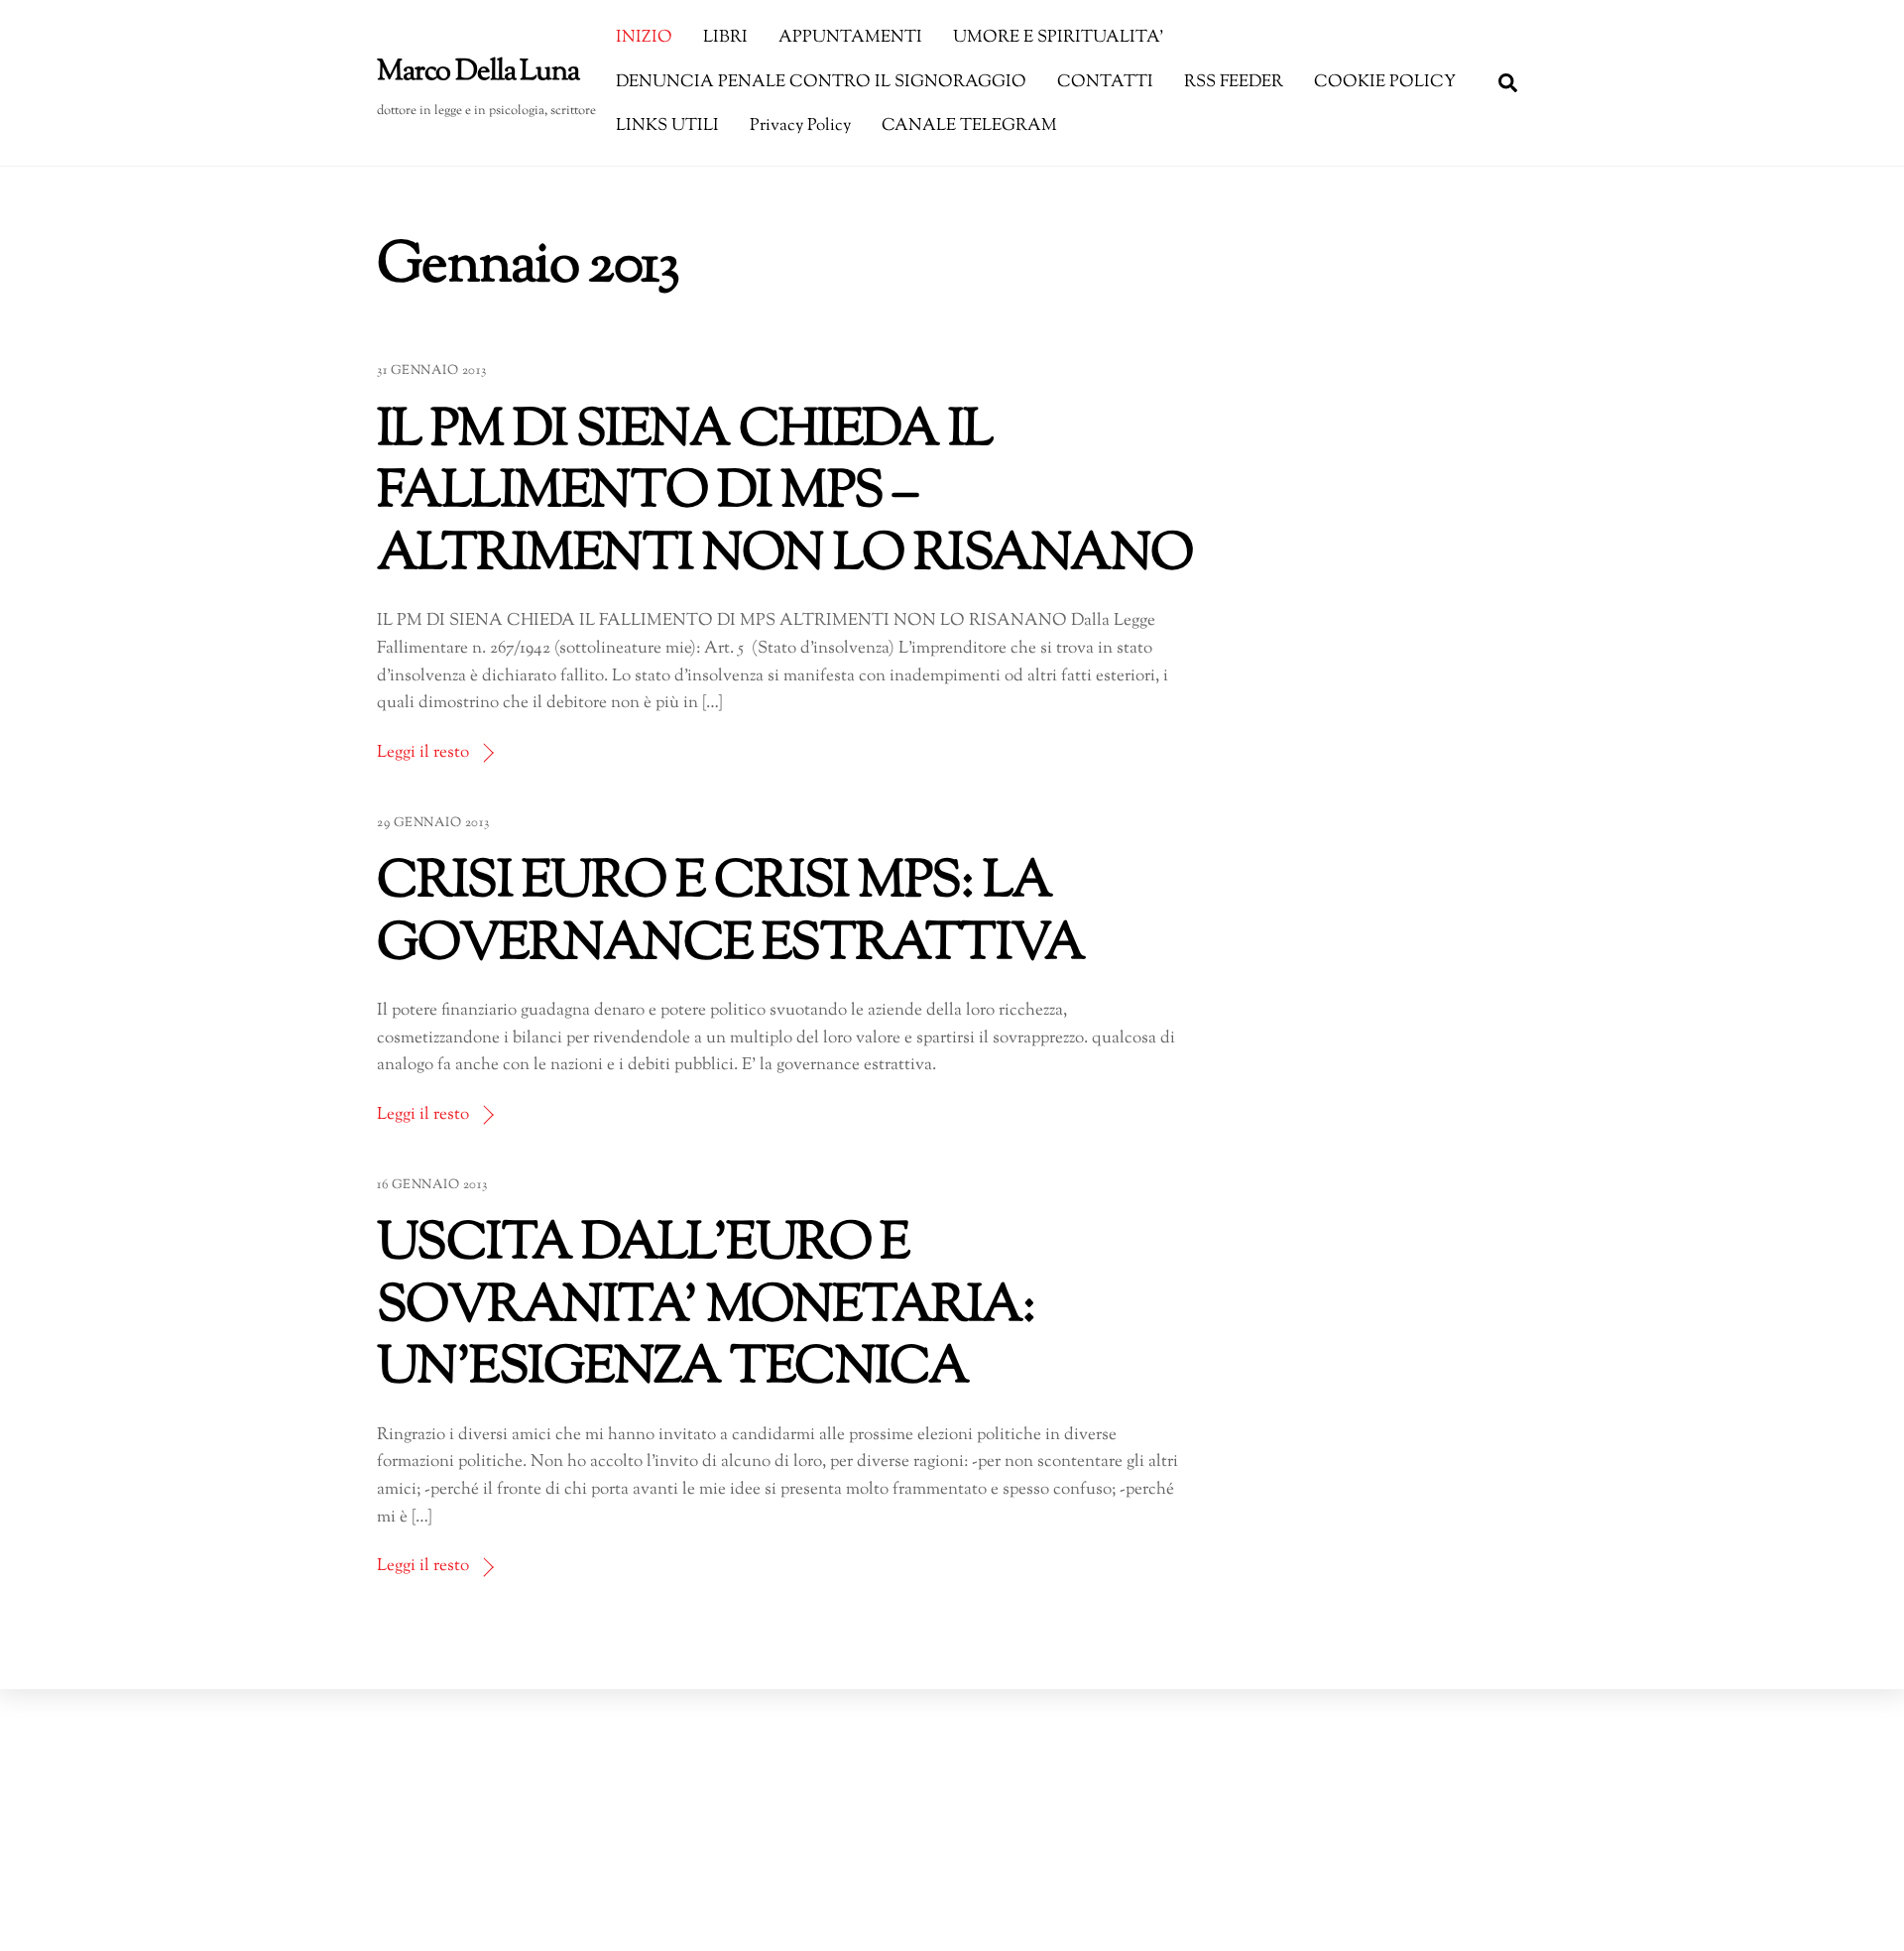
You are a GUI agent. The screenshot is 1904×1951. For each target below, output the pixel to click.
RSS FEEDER (1234, 82)
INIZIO (644, 38)
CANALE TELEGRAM (969, 126)
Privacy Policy (800, 126)
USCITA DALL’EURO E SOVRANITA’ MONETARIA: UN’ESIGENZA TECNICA (706, 1307)
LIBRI (725, 38)
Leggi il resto (423, 753)
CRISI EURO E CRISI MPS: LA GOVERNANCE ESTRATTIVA (730, 915)
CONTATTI (1105, 82)
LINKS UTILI (667, 126)
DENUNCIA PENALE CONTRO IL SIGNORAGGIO (821, 82)
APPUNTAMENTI (850, 38)
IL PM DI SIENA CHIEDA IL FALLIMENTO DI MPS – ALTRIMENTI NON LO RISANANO (784, 494)
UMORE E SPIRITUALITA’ (1058, 38)
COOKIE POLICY (1385, 82)
